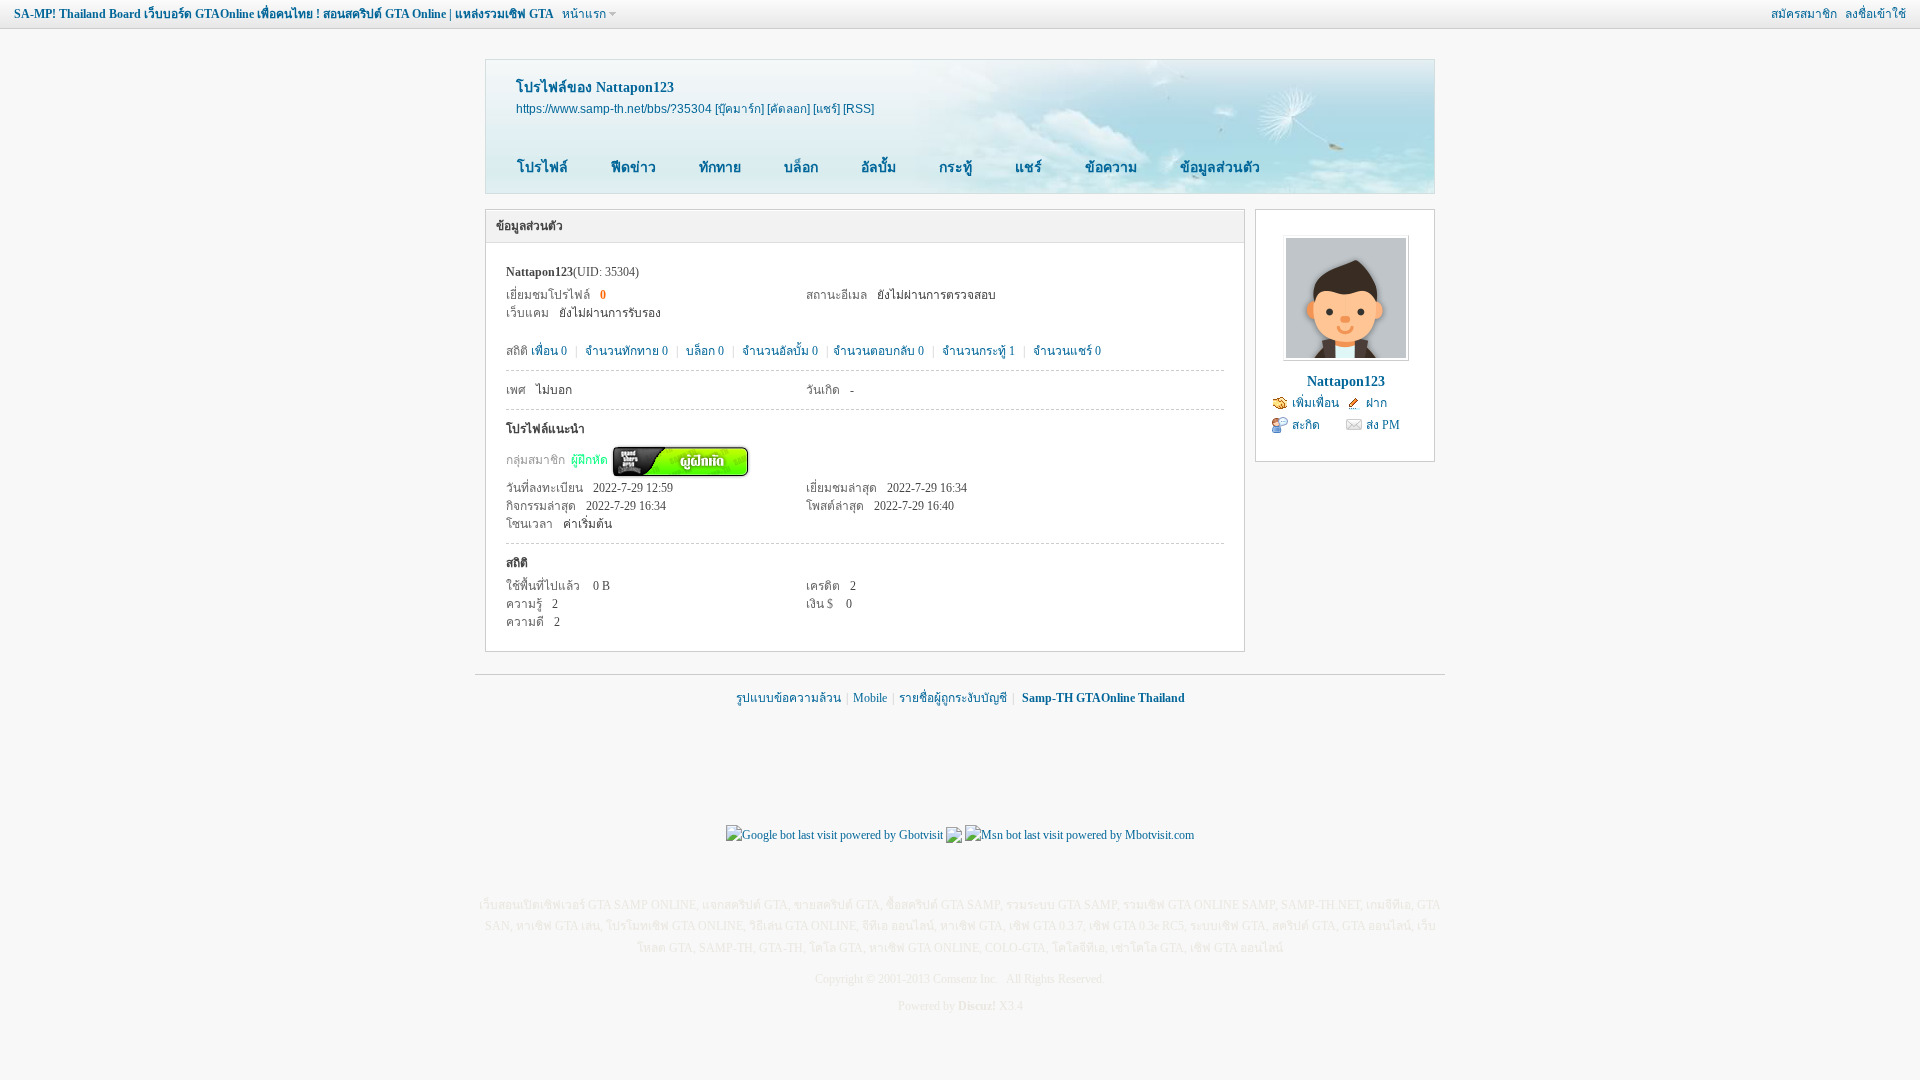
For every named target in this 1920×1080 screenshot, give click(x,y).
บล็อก (801, 167)
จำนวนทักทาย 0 (626, 351)
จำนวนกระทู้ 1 (978, 351)
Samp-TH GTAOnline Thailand (1103, 698)
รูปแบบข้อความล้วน (788, 698)
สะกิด (1306, 425)
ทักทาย (720, 167)
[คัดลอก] (788, 108)
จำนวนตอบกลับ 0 (878, 351)
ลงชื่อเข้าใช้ (1875, 14)
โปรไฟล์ (542, 167)
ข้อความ (1111, 167)
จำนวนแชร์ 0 (1067, 351)
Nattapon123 (1346, 381)
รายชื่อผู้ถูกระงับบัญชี (953, 698)
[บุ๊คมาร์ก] (739, 108)
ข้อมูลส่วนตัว (1220, 167)
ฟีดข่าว (633, 167)
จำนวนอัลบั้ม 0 (780, 351)
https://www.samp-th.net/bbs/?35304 (614, 108)
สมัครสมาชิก (1804, 14)
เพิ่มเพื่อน (1315, 403)
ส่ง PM (1383, 425)
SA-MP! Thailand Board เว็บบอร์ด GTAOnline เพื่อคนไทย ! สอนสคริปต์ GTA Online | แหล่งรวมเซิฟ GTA (284, 14)
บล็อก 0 (705, 351)
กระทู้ (955, 167)
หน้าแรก (584, 14)
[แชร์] (826, 108)
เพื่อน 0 (549, 351)
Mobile (870, 698)
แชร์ (1028, 167)
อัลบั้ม (878, 167)
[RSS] (858, 108)
